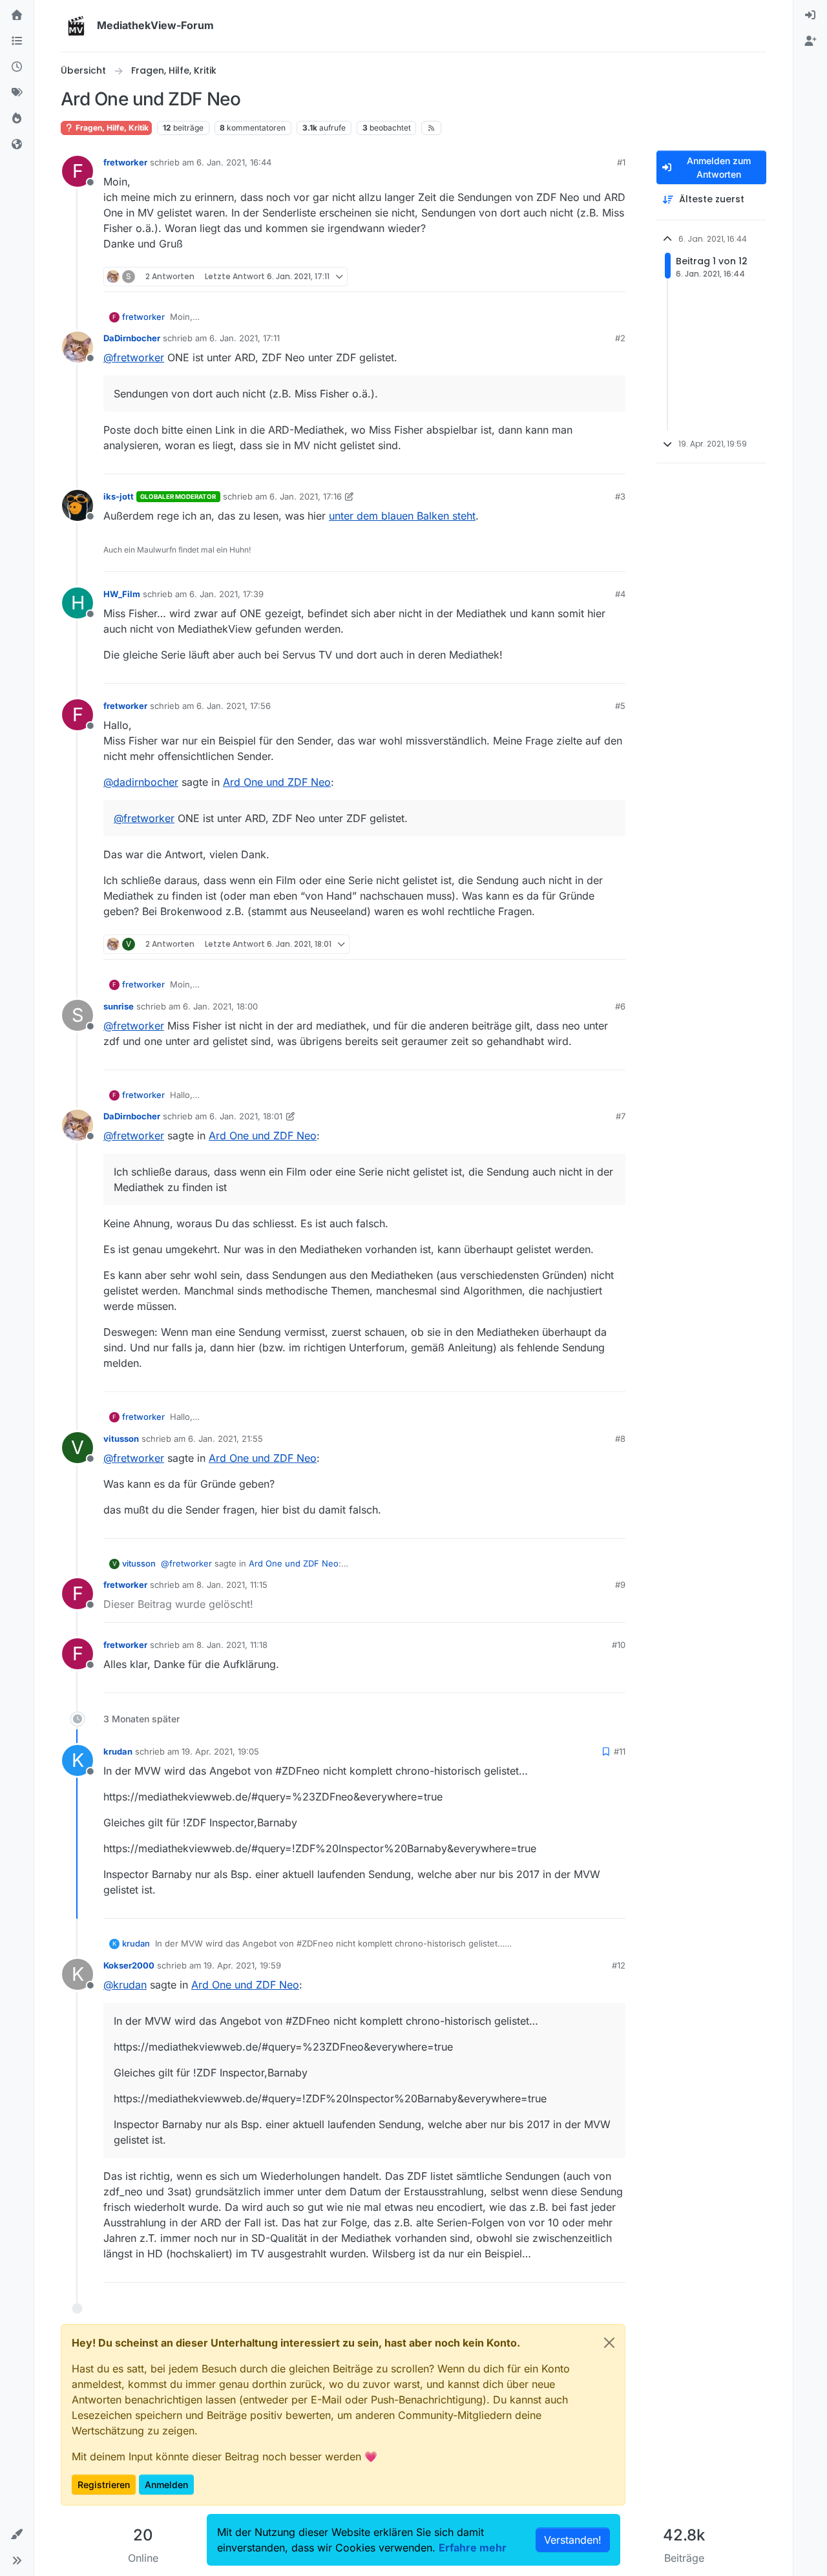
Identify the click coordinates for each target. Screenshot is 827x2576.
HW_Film (122, 594)
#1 (621, 162)
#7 (621, 1116)
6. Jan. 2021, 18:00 (220, 1006)
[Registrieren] (810, 41)
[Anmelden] (810, 16)
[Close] (609, 2343)
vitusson (121, 1439)
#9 (620, 1585)
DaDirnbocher (132, 338)
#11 (620, 1751)
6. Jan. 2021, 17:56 (234, 706)
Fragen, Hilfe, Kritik (111, 128)
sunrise (119, 1006)
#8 (620, 1439)
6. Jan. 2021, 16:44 (234, 162)
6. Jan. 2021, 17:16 (306, 496)
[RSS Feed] (431, 128)
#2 (620, 338)
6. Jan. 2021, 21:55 (225, 1439)
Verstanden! (573, 2540)
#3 (620, 496)
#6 (620, 1006)
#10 (619, 1645)
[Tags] (17, 93)
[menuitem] (810, 16)
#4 (620, 594)
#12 (619, 1965)
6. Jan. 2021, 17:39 (226, 594)
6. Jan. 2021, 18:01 (246, 1116)
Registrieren (104, 2485)
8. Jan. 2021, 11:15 (232, 1585)
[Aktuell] (17, 67)
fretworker (125, 162)
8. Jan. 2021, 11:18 (232, 1645)
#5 (620, 706)
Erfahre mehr (473, 2548)
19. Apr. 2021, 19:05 (220, 1751)
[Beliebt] (17, 119)
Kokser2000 (129, 1965)
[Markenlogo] (76, 26)
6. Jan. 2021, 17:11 (245, 338)
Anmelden (166, 2485)
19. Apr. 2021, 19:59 (242, 1965)
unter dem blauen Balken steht (402, 516)
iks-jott (119, 496)
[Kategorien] (17, 41)
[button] (17, 2535)
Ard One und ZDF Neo (277, 782)
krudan (118, 1751)
